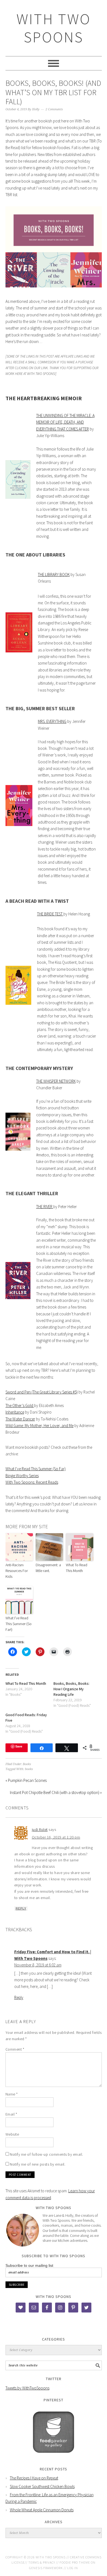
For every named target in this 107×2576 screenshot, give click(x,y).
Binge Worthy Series (22, 1476)
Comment (15, 2049)
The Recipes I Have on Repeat (34, 2478)
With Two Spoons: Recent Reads (32, 1482)
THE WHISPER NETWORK (56, 1081)
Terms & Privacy (42, 2562)
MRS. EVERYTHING (52, 721)
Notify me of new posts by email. (38, 2164)
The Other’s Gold (20, 1405)
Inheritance (15, 1412)
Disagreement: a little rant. (48, 1568)
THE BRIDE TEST (50, 914)
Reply (21, 1908)
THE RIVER (45, 1207)
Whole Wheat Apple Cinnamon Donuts (42, 2510)
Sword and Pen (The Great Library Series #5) (42, 1392)
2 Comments (54, 109)
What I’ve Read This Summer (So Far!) (19, 1624)
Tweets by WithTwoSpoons (27, 2388)
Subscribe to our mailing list (29, 2265)
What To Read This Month (77, 1568)
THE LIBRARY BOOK (54, 574)
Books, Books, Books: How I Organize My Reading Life (71, 1689)
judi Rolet (40, 1829)
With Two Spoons (54, 28)
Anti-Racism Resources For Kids (17, 1571)
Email (11, 2114)
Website (12, 2134)
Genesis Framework (46, 2568)
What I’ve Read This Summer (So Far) (36, 1469)
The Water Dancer (20, 1419)
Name (12, 2094)
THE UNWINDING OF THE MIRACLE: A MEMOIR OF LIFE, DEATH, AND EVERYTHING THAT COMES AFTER (65, 422)
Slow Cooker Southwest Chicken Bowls (42, 2486)
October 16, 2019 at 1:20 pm (56, 1837)
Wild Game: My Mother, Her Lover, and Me (40, 1426)
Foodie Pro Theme (75, 2562)
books (29, 1769)
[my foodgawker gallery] (54, 2457)
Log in (73, 2568)
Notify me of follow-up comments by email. (47, 2154)
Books (27, 1764)
